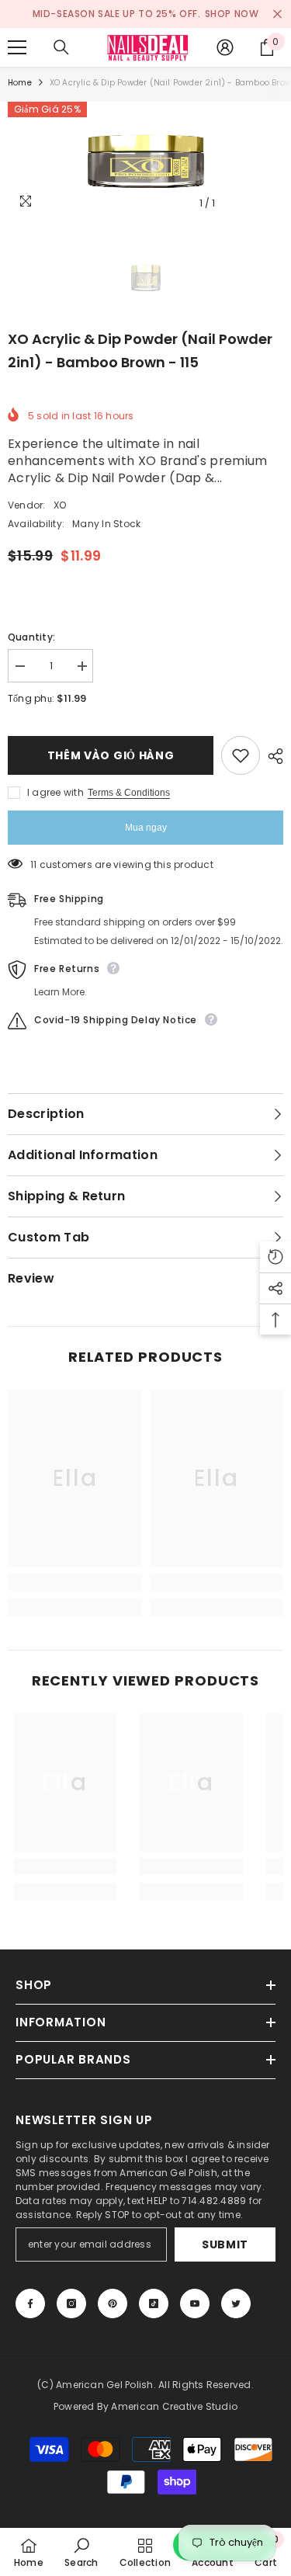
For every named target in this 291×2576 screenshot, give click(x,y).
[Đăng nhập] (225, 47)
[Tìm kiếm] (61, 47)
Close (277, 14)
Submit (225, 2244)
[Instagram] (71, 2303)
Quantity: (31, 637)
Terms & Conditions (129, 793)
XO (60, 505)
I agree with (55, 792)
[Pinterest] (113, 2303)
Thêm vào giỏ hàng (111, 755)
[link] (75, 1582)
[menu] (17, 47)
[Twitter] (236, 2303)
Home (20, 83)
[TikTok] (154, 2303)
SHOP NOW (232, 14)
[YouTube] (195, 2303)
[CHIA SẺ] (272, 756)
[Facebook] (30, 2303)
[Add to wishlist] (241, 755)
